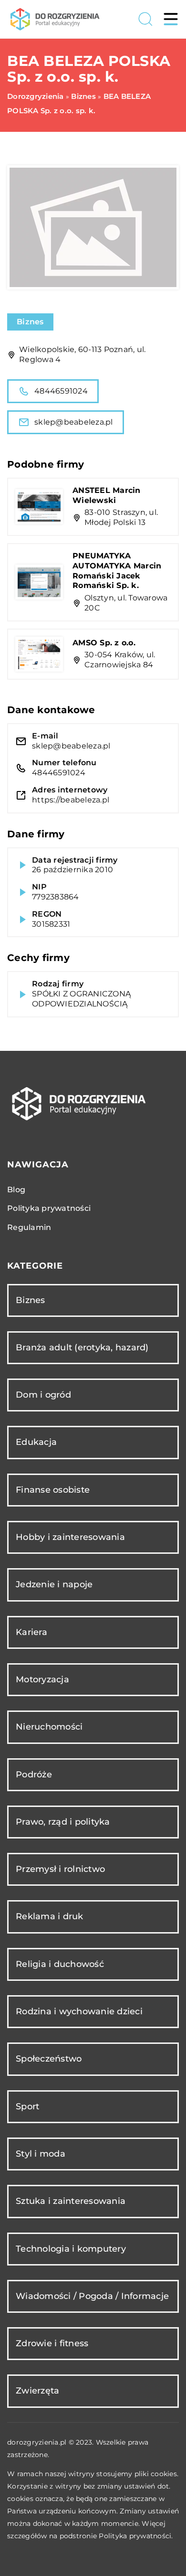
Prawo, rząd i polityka (63, 1822)
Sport (27, 2106)
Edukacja (36, 1442)
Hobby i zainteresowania (70, 1537)
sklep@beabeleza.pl (74, 422)
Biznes (30, 322)
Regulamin (29, 1227)
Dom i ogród (43, 1395)
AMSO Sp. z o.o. (104, 643)
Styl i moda (41, 2154)
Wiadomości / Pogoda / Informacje (92, 2296)
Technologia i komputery (71, 2249)
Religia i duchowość (60, 1964)
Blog (16, 1190)
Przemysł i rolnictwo (60, 1869)
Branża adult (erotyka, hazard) (82, 1347)
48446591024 (61, 391)
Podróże (34, 1774)
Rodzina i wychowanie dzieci (79, 2011)
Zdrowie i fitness (52, 2343)
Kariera (31, 1632)
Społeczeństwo (49, 2059)
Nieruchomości (49, 1727)
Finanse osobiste (53, 1490)
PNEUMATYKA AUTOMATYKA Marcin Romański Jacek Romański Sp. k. (117, 571)
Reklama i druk (50, 1916)
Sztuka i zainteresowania (71, 2201)
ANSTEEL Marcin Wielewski (107, 495)
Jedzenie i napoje (54, 1584)
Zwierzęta (37, 2391)
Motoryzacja (42, 1679)
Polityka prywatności (49, 1208)
